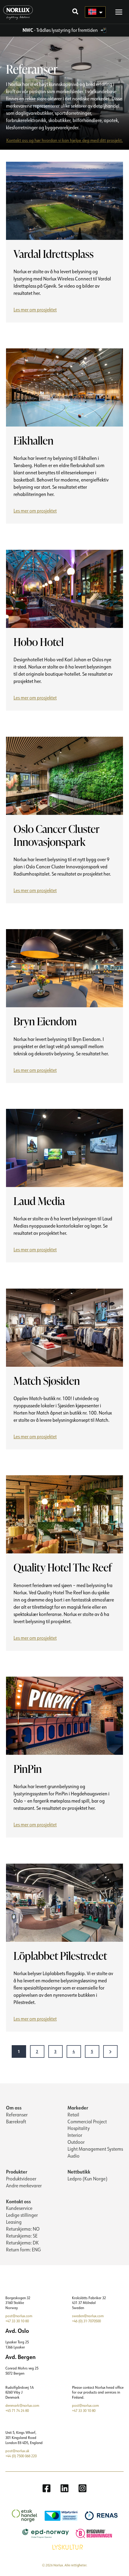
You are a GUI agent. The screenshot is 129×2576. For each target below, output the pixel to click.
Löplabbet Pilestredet (60, 1956)
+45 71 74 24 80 (17, 2411)
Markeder (78, 2108)
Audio (73, 2156)
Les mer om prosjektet (37, 311)
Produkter (17, 2172)
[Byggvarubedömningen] (91, 2533)
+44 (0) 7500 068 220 (21, 2456)
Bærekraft (16, 2122)
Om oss (14, 2108)
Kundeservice (19, 2208)
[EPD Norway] (43, 2533)
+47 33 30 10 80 (17, 2321)
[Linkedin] (64, 2488)
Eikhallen (33, 441)
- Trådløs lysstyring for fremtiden (61, 30)
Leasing (14, 2222)
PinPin (28, 1769)
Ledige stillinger (22, 2215)
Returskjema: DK (22, 2243)
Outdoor (76, 2142)
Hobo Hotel (39, 642)
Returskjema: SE (22, 2236)
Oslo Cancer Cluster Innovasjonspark (56, 835)
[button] (76, 12)
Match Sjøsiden (47, 1381)
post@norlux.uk (17, 2451)
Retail (73, 2115)
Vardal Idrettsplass (54, 254)
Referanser (17, 2115)
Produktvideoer (21, 2179)
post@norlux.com (19, 2316)
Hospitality (79, 2128)
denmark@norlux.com (22, 2405)
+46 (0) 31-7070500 (86, 2321)
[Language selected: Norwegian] (95, 12)
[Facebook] (46, 2488)
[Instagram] (82, 2488)
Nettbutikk (79, 2172)
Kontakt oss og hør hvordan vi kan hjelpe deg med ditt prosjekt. (65, 140)
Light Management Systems (95, 2149)
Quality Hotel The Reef (63, 1567)
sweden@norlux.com (88, 2316)
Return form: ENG (23, 2250)
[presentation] (64, 201)
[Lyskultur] (65, 2547)
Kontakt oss (18, 2201)
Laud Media (39, 1201)
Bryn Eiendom (45, 1021)
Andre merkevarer (24, 2186)
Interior (75, 2135)
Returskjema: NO (23, 2229)
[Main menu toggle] (119, 12)
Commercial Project (87, 2122)
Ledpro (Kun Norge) (87, 2179)
